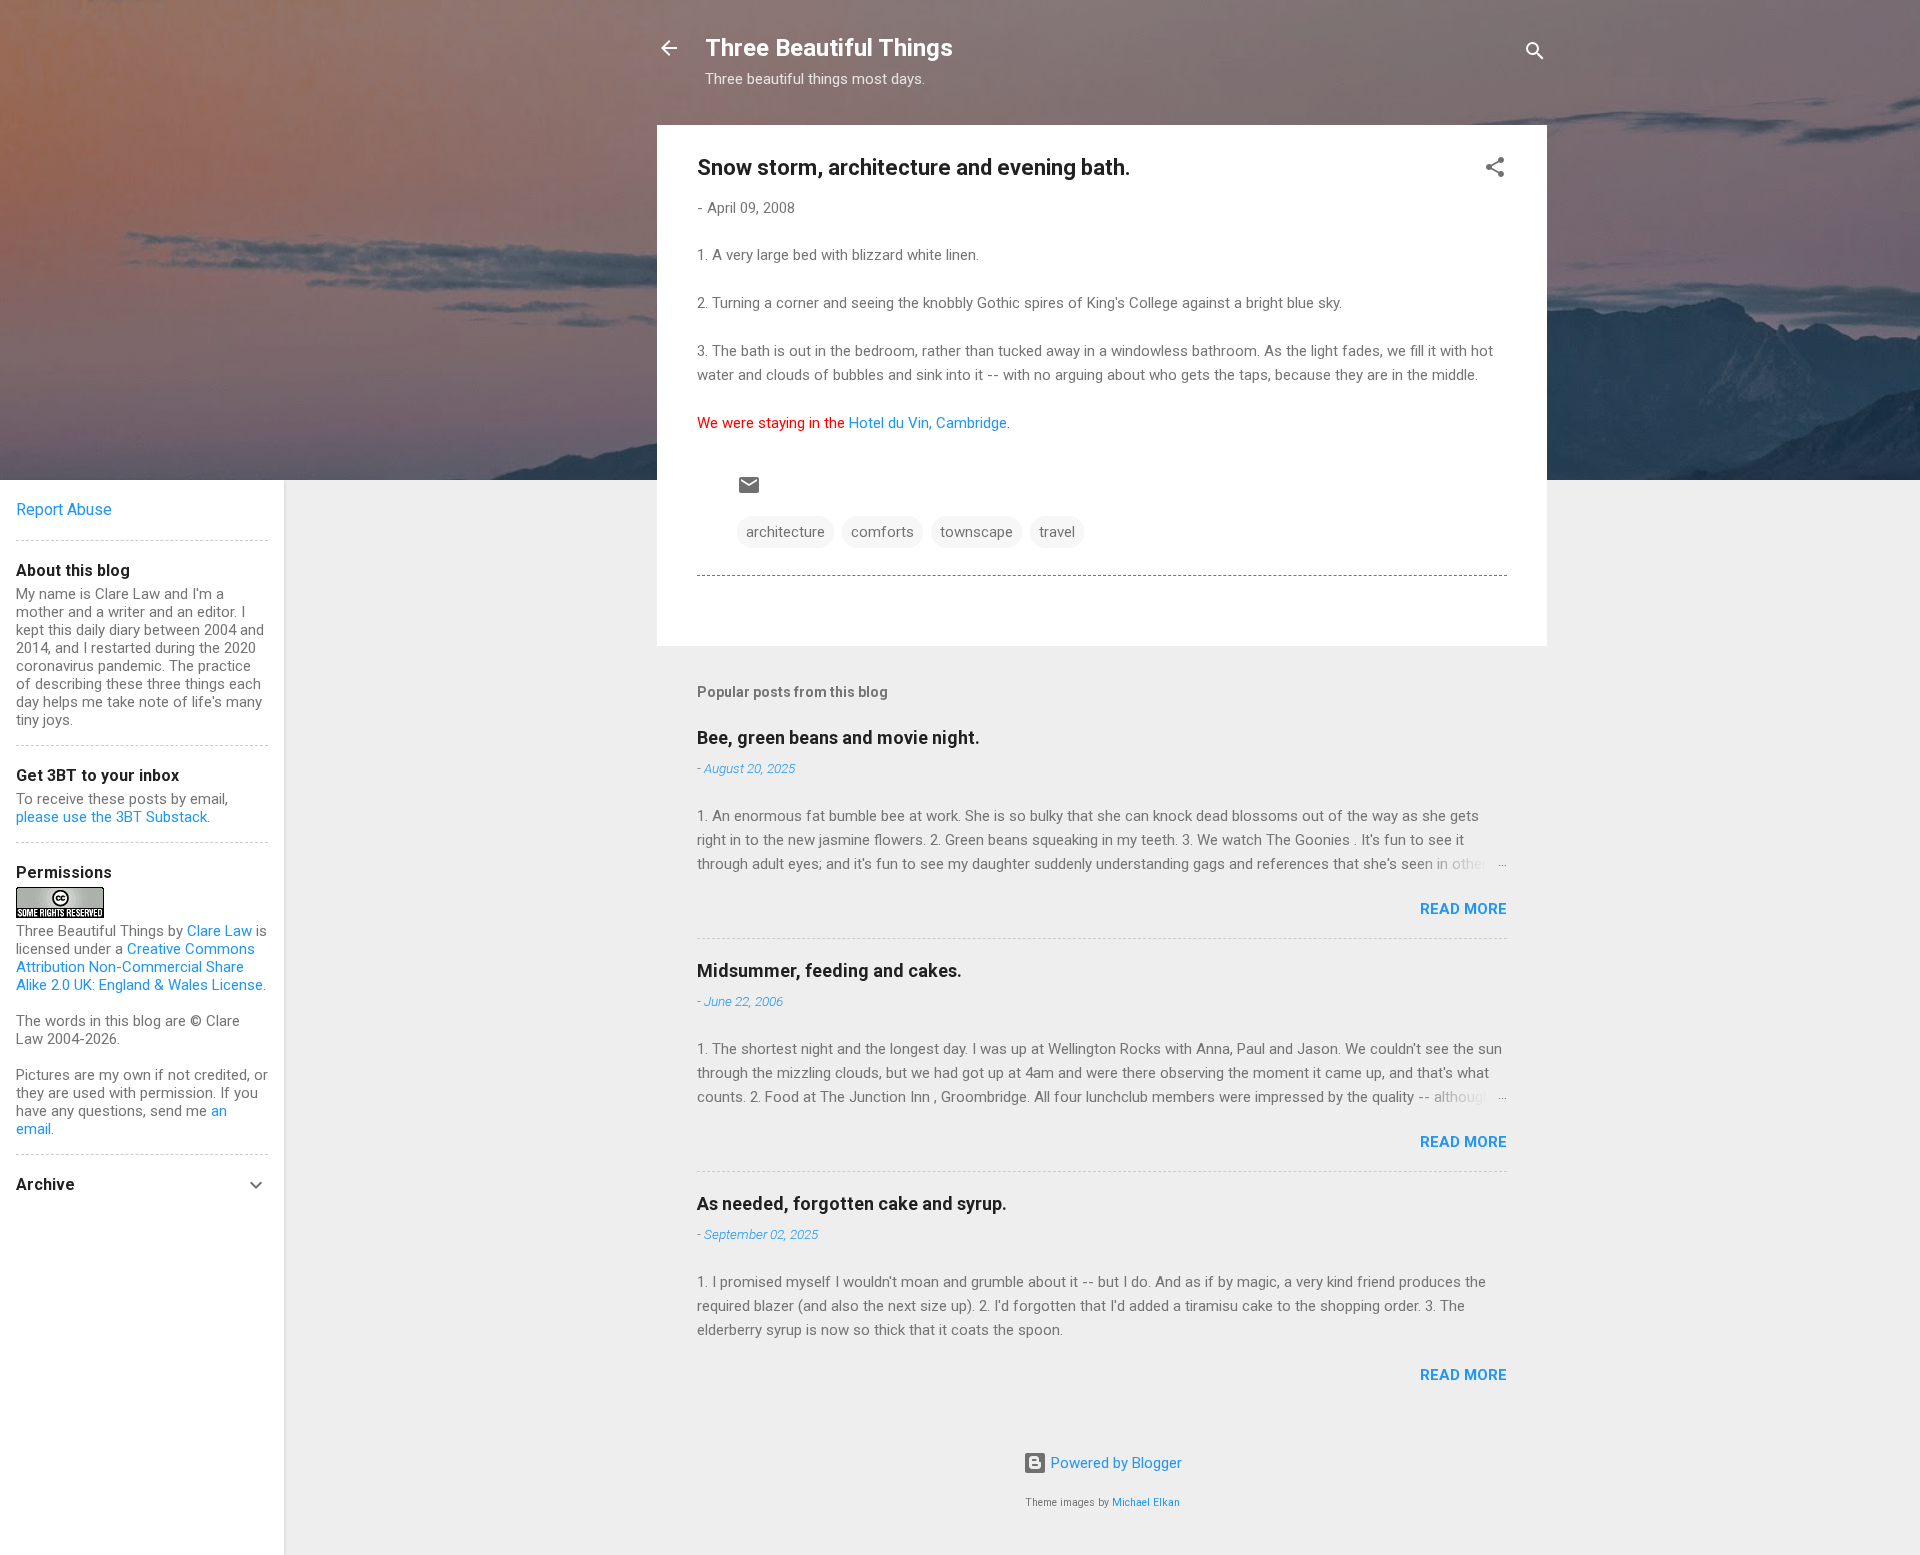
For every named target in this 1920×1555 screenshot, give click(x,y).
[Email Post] (749, 492)
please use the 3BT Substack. (113, 817)
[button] (1495, 170)
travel (1057, 532)
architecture (785, 532)
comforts (882, 532)
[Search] (1535, 54)
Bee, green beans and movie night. (838, 737)
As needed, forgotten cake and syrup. (852, 1203)
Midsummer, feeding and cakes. (829, 970)
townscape (976, 532)
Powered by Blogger (1114, 1463)
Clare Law (219, 931)
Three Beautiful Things (829, 48)
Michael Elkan (1146, 1502)
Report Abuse (64, 509)
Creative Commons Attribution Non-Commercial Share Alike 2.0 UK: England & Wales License (139, 967)
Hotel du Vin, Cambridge (928, 423)
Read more (1463, 909)
